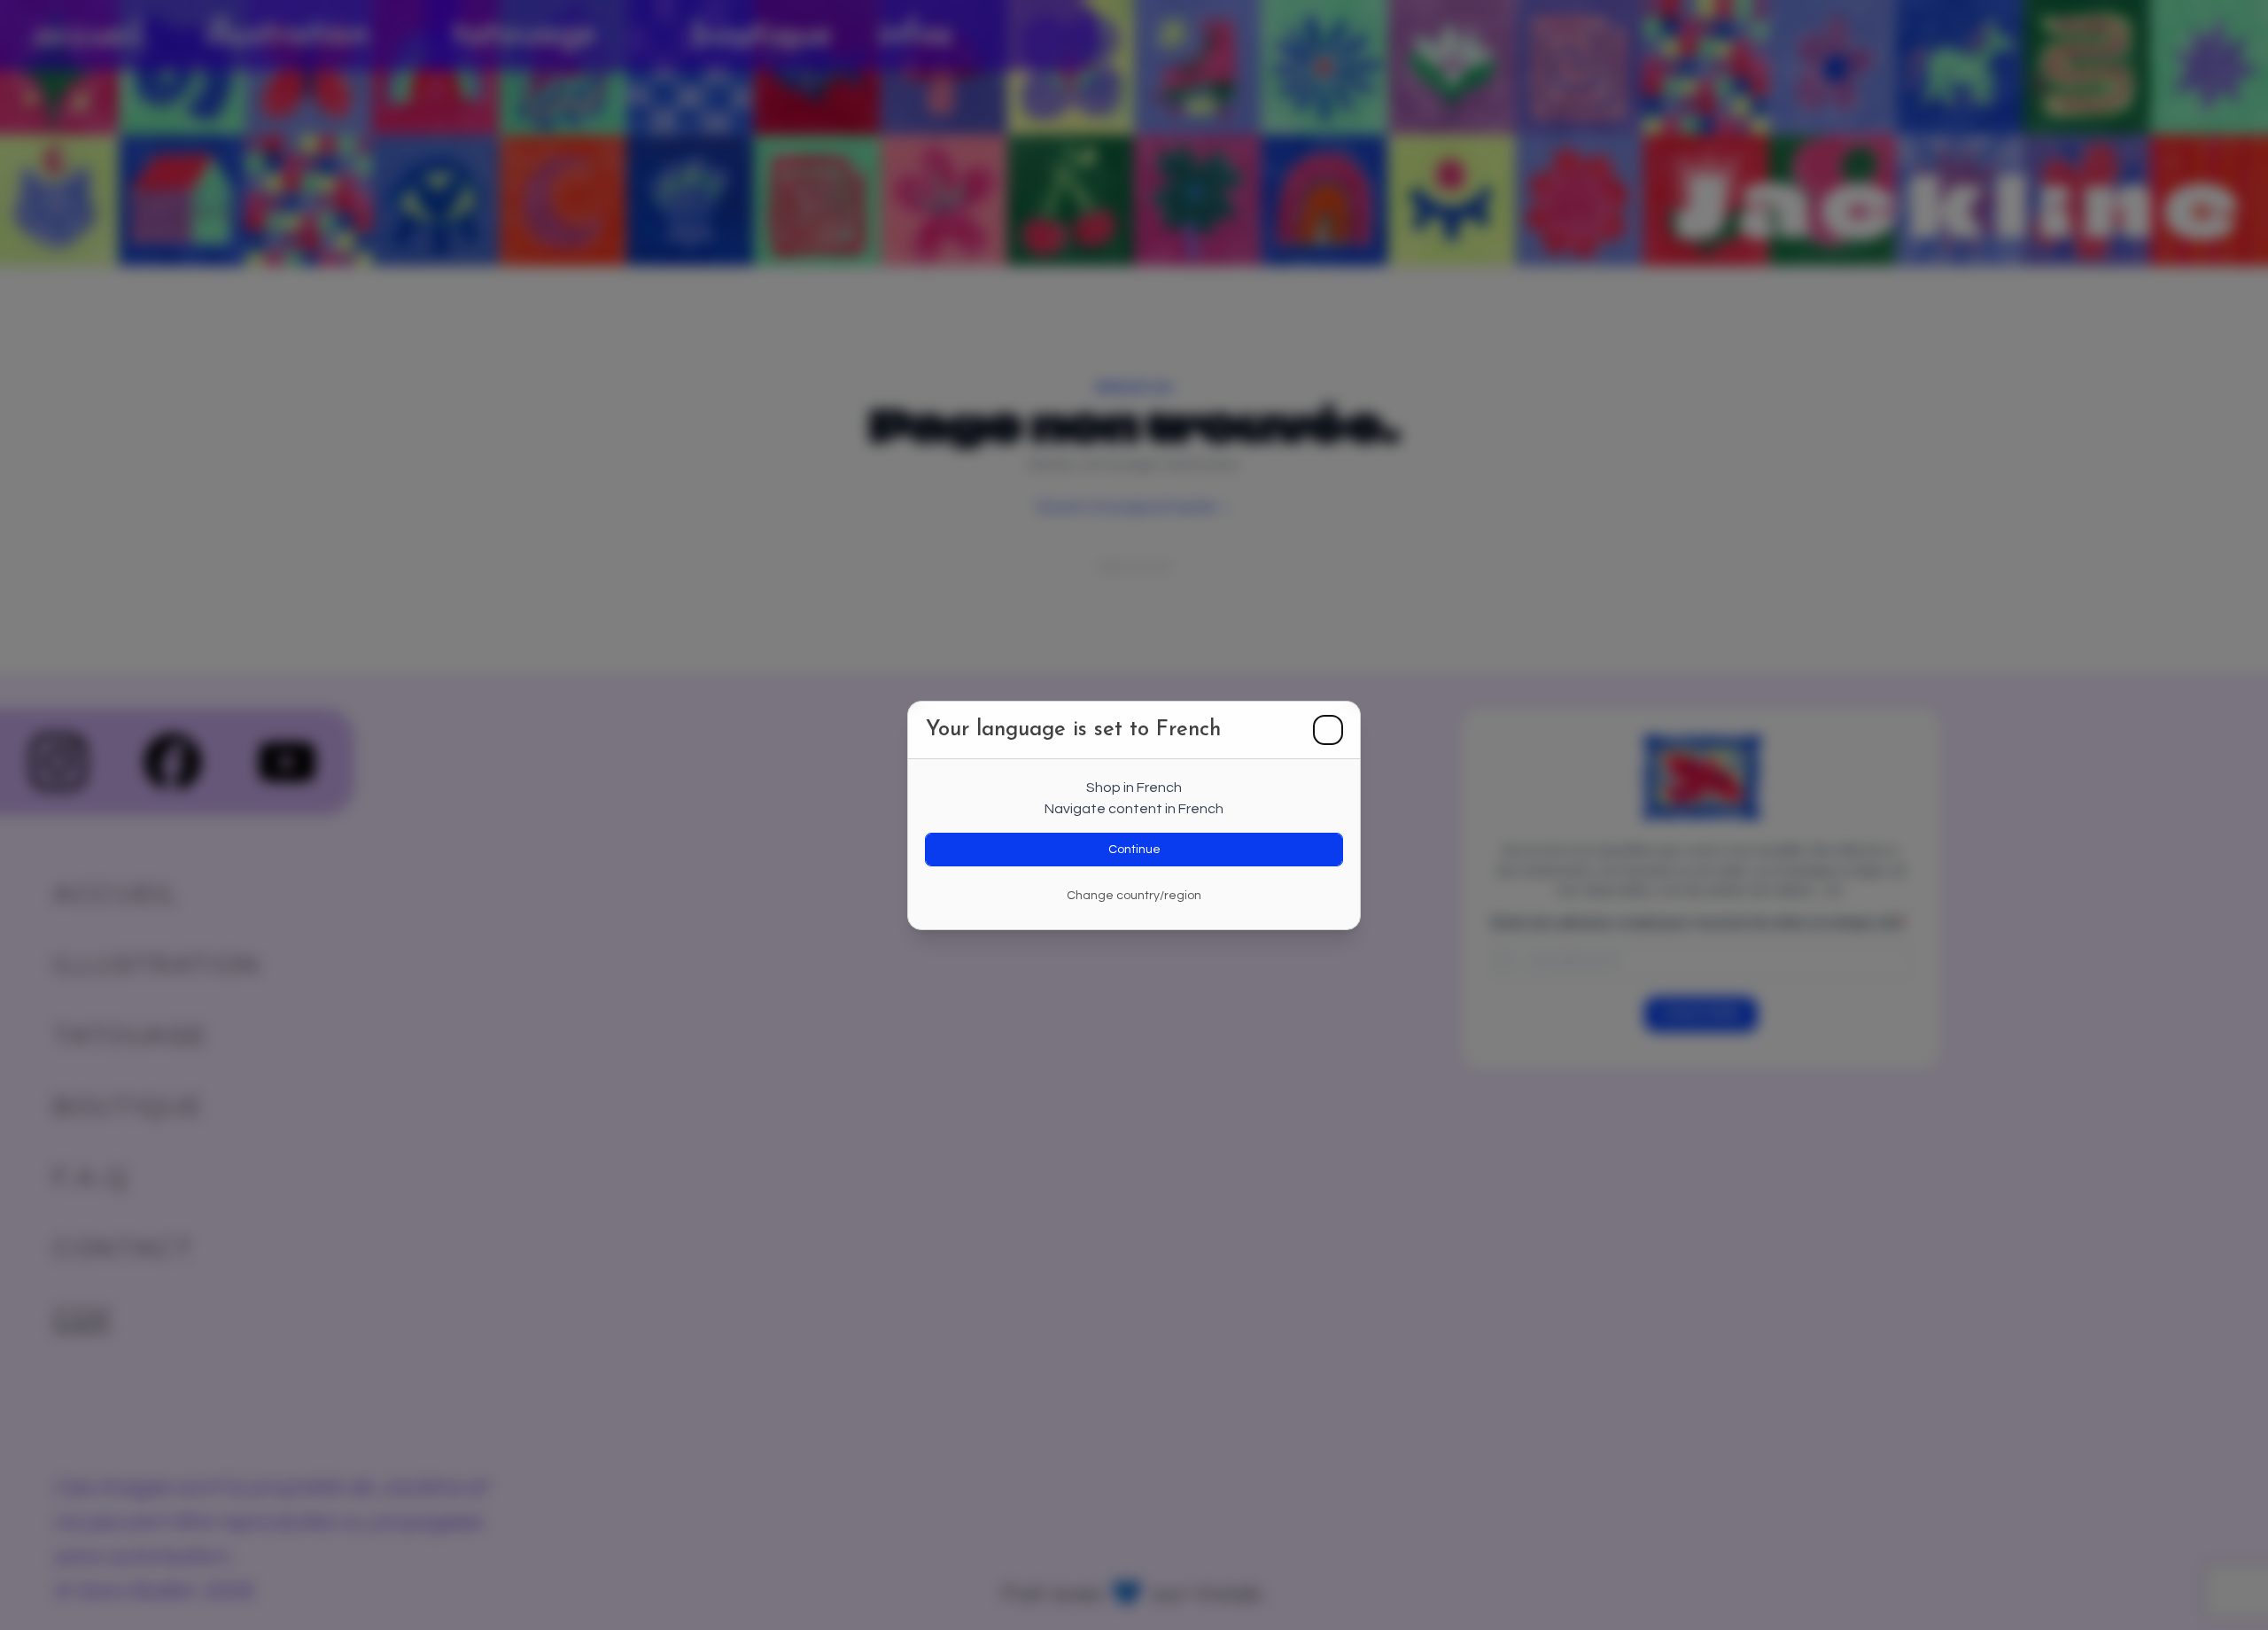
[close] (1328, 730)
